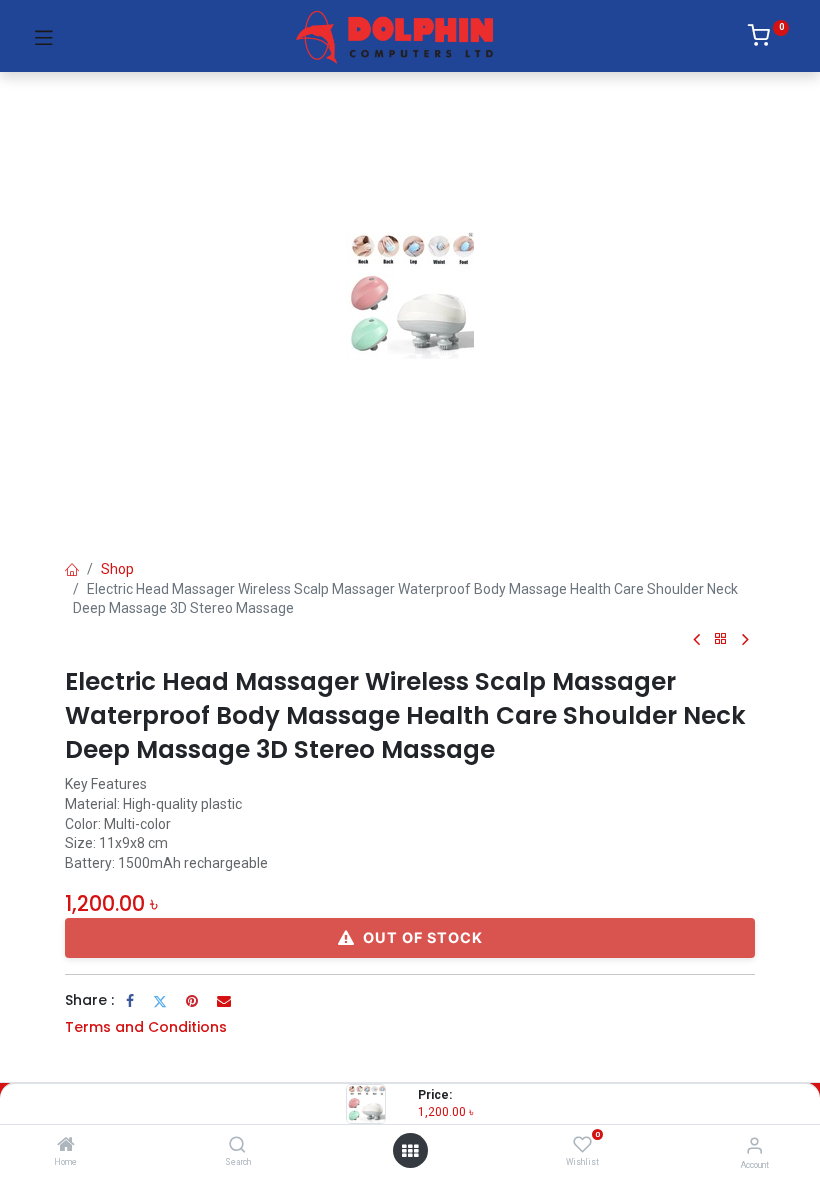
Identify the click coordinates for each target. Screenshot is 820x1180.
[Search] (237, 1146)
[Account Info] (754, 1145)
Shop (117, 569)
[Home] (66, 1146)
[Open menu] (410, 1151)
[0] (768, 39)
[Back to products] (721, 639)
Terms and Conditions (146, 1027)
